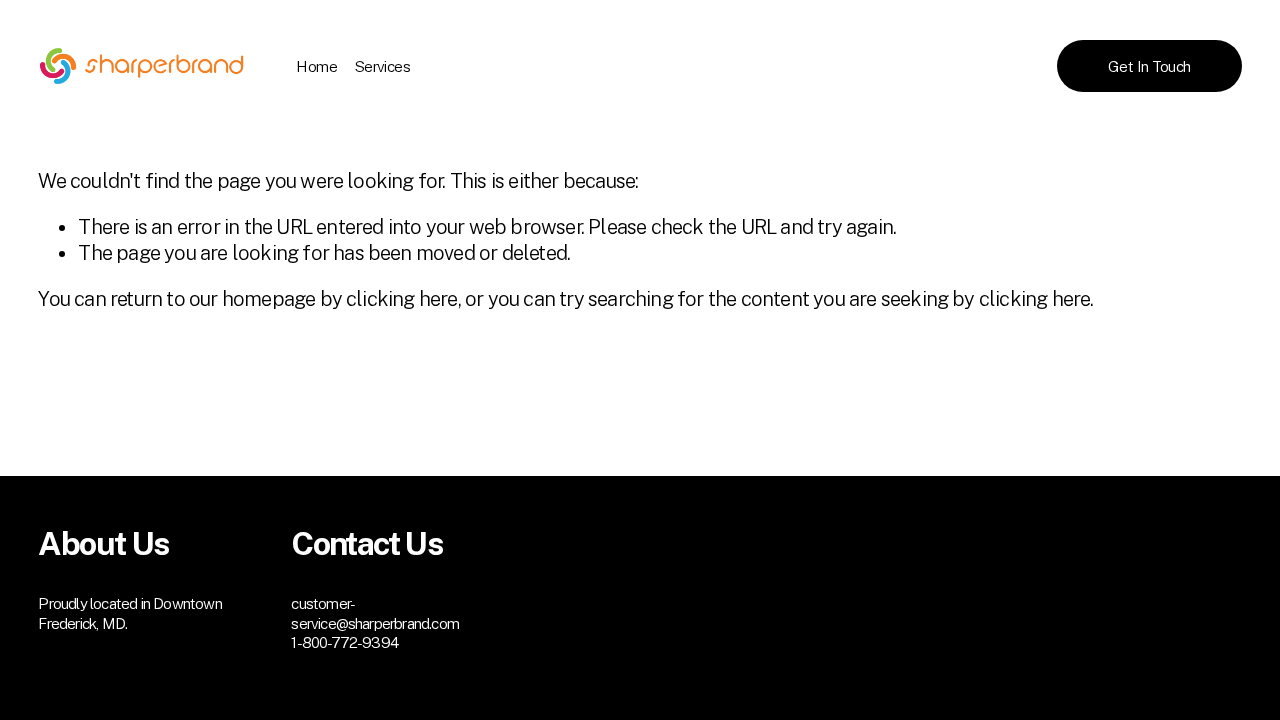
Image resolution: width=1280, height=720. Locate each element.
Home (316, 66)
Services (382, 66)
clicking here (402, 299)
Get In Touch (1149, 66)
